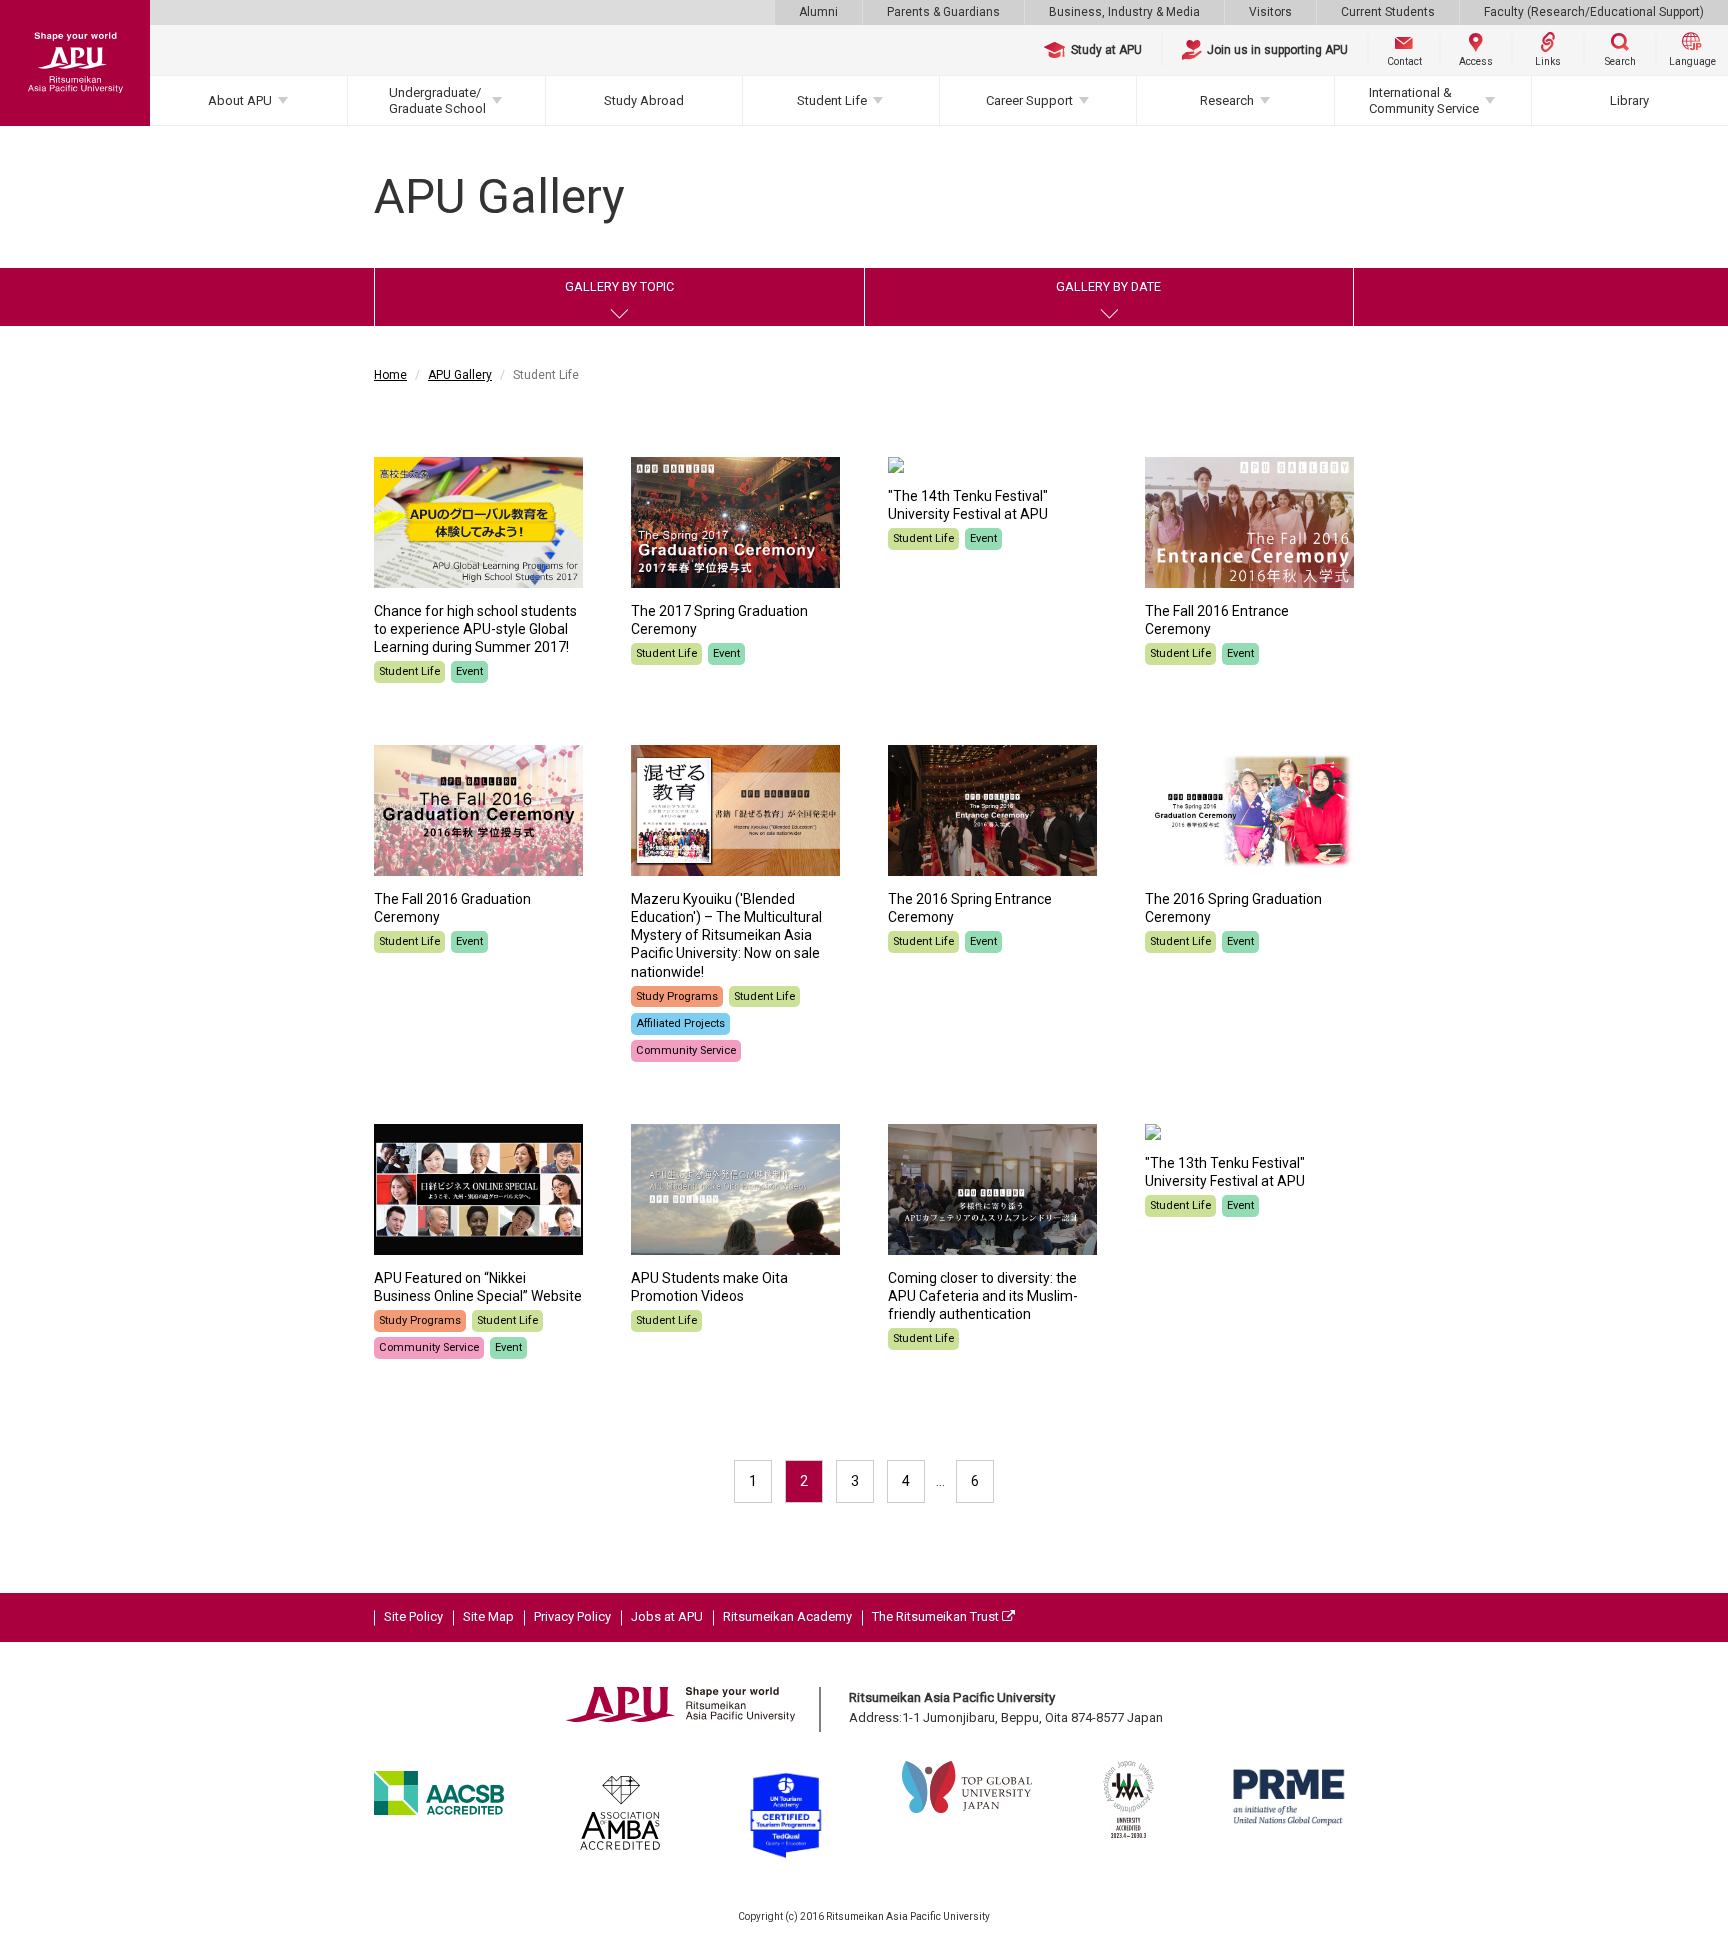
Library (1629, 100)
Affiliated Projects (680, 1023)
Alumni (818, 12)
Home (390, 375)
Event (469, 671)
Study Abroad (644, 100)
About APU (240, 100)
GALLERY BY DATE (1108, 286)
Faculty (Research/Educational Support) (1594, 12)
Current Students (1388, 12)
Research (1227, 100)
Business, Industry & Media (1124, 12)
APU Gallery (460, 375)
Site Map (488, 1616)
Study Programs (677, 996)
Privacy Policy (572, 1616)
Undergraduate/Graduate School (437, 100)
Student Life (832, 100)
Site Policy (413, 1616)
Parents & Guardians (943, 12)
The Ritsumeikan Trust (937, 1616)
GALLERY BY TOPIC (619, 286)
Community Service (686, 1050)
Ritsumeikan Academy (787, 1616)
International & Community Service (1424, 100)
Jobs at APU (667, 1616)
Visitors (1270, 12)
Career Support (1029, 100)
